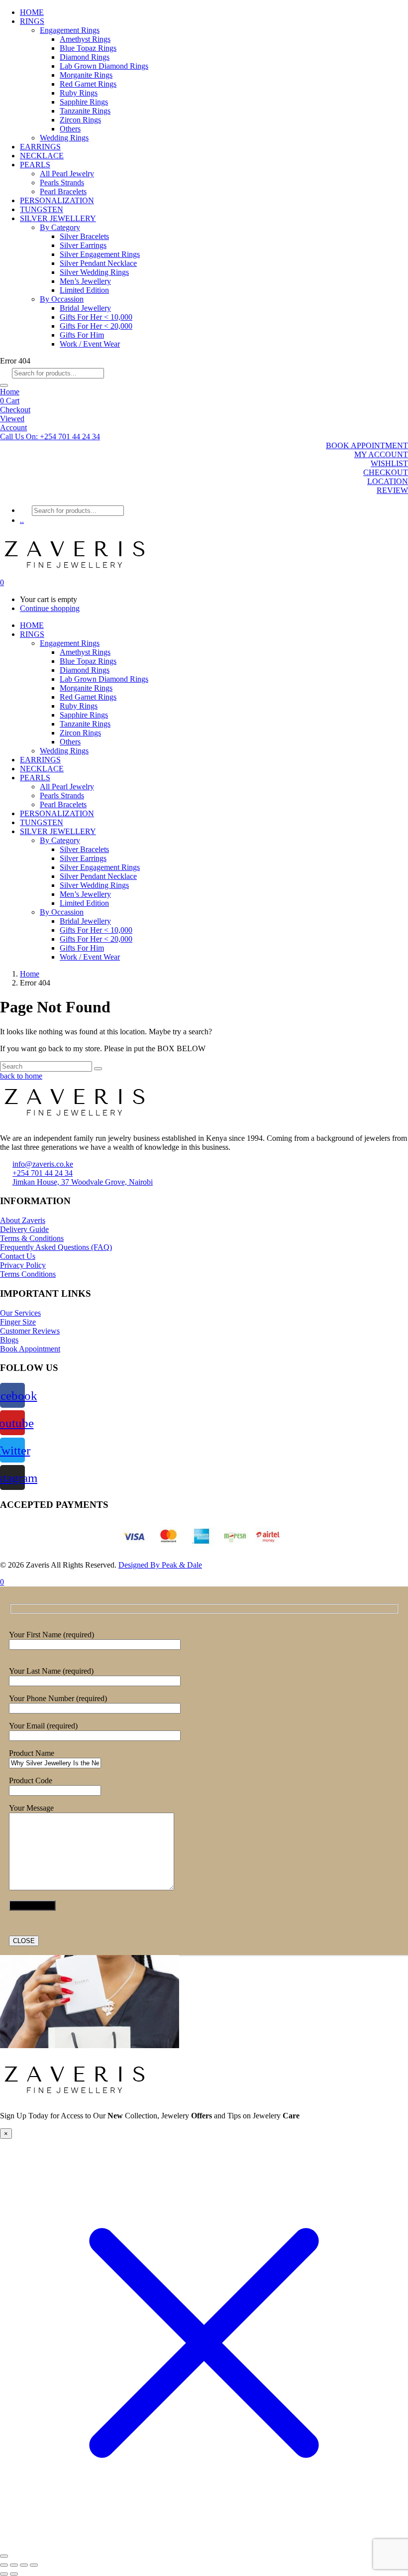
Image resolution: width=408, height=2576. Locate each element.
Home (10, 392)
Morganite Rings (86, 75)
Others (70, 129)
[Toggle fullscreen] (14, 2565)
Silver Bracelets (84, 236)
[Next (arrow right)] (14, 2574)
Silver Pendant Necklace (98, 263)
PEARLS (35, 165)
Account (13, 428)
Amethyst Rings (85, 39)
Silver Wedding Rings (94, 272)
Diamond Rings (85, 57)
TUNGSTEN (42, 209)
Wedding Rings (64, 138)
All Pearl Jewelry (67, 174)
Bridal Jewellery (85, 308)
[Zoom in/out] (4, 2565)
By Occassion (62, 299)
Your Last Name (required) (51, 1671)
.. (22, 520)
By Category (60, 227)
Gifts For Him (82, 335)
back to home (21, 1076)
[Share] (24, 2565)
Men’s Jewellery (85, 281)
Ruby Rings (79, 93)
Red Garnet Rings (88, 84)
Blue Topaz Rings (88, 48)
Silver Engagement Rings (100, 254)
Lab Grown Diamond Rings (104, 66)
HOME (32, 12)
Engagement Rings (70, 30)
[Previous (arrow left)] (4, 2574)
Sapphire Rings (84, 102)
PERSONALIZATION (57, 200)
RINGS (32, 21)
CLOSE (24, 1941)
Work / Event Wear (90, 344)
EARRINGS (40, 147)
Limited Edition (84, 290)
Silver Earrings (83, 245)
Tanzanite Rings (85, 111)
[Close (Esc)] (34, 2565)
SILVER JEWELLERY (58, 218)
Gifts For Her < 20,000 (96, 326)
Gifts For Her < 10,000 (96, 317)
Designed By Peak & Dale (160, 1565)
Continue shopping (50, 608)
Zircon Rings (80, 120)
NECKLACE (42, 156)
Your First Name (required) (51, 1635)
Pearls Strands (62, 183)
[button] (50, 436)
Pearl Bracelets (63, 191)
